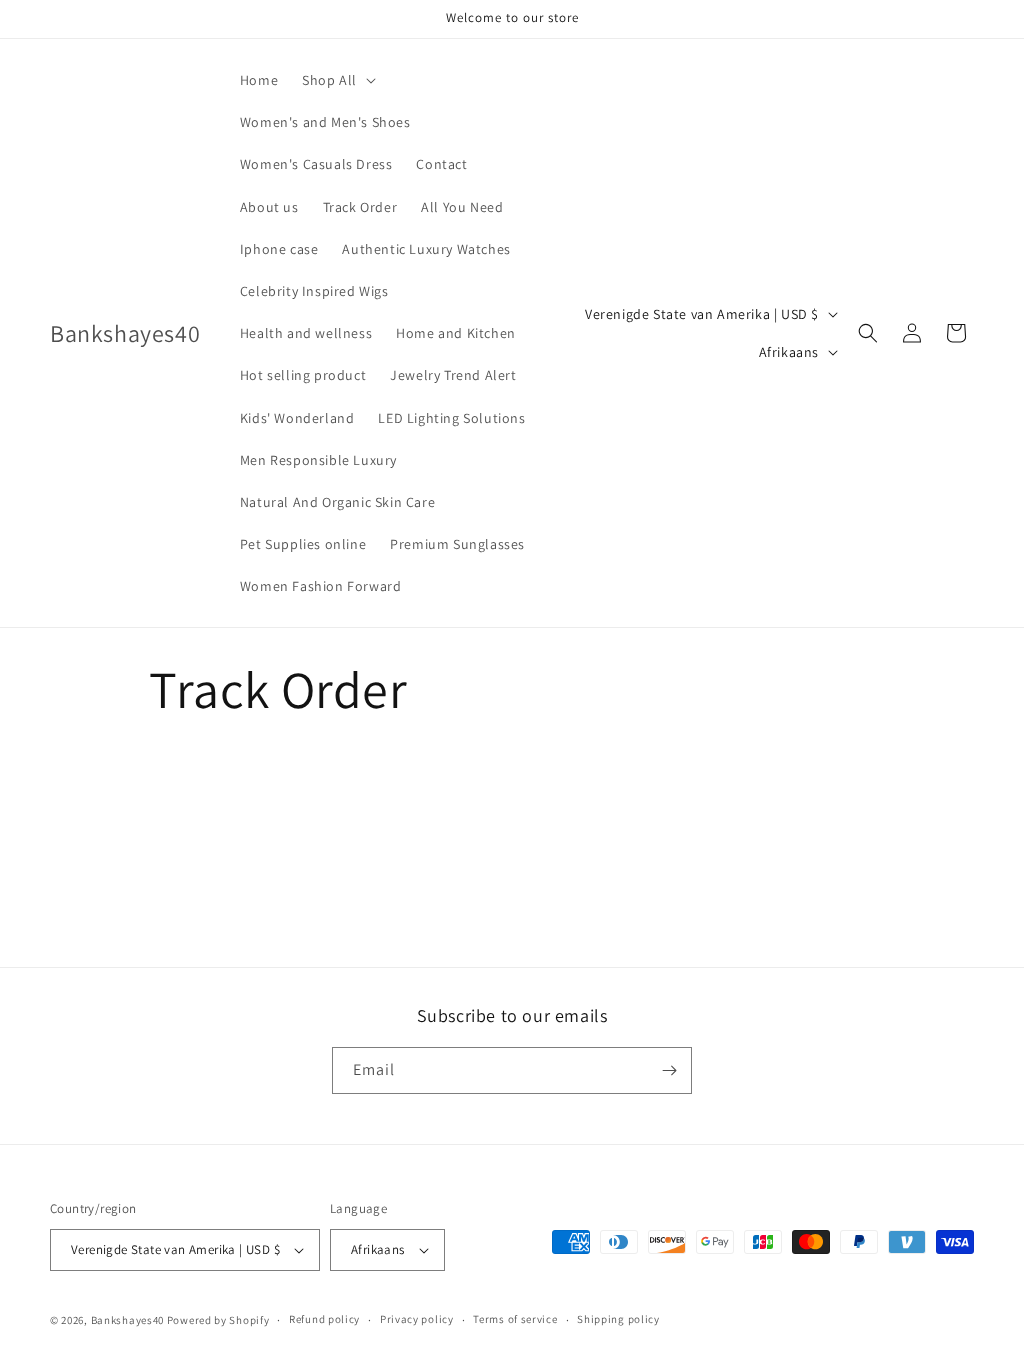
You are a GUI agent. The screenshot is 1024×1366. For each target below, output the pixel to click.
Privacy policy (417, 1319)
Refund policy (324, 1319)
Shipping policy (618, 1319)
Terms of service (515, 1319)
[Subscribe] (669, 1070)
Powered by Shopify (218, 1320)
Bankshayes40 (127, 1320)
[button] (337, 80)
